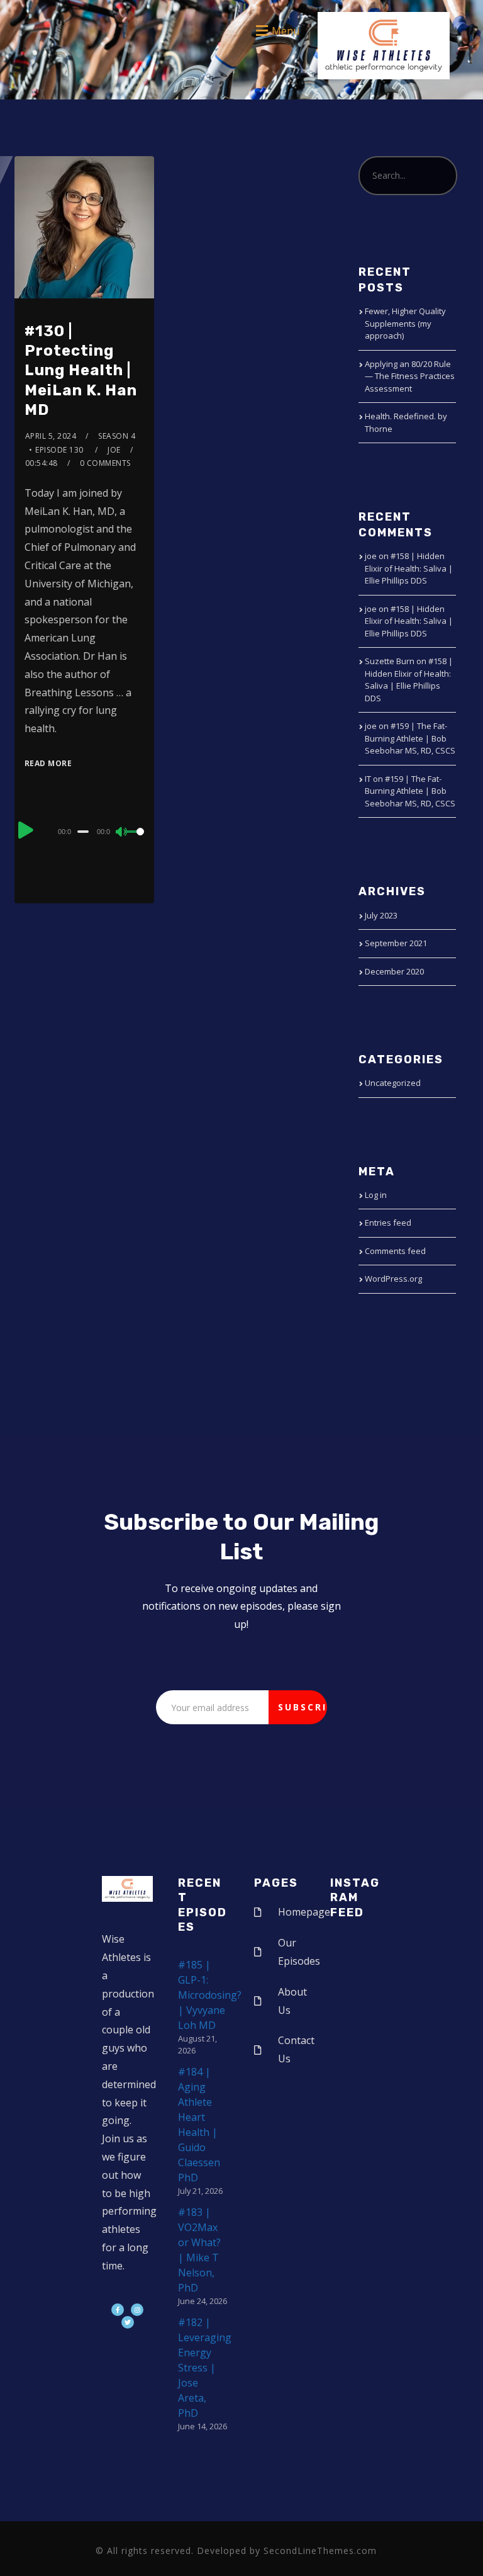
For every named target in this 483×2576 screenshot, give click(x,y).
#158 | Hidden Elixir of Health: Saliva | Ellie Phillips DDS (409, 568)
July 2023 (381, 915)
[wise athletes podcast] (384, 50)
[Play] (26, 830)
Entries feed (388, 1223)
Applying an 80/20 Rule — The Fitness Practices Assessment (410, 376)
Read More (48, 763)
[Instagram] (137, 2310)
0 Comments (105, 463)
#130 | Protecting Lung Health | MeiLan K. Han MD (81, 370)
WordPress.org (393, 1279)
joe (114, 450)
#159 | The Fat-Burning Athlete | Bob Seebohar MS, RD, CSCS (410, 738)
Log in (376, 1195)
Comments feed (395, 1251)
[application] (85, 831)
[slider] (135, 842)
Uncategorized (393, 1083)
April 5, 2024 (51, 436)
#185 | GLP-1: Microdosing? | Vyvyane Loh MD (210, 1995)
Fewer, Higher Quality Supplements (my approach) (405, 323)
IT (368, 779)
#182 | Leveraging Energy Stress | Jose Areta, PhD (205, 2368)
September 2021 (396, 943)
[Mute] (122, 833)
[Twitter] (128, 2322)
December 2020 (394, 971)
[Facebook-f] (118, 2310)
